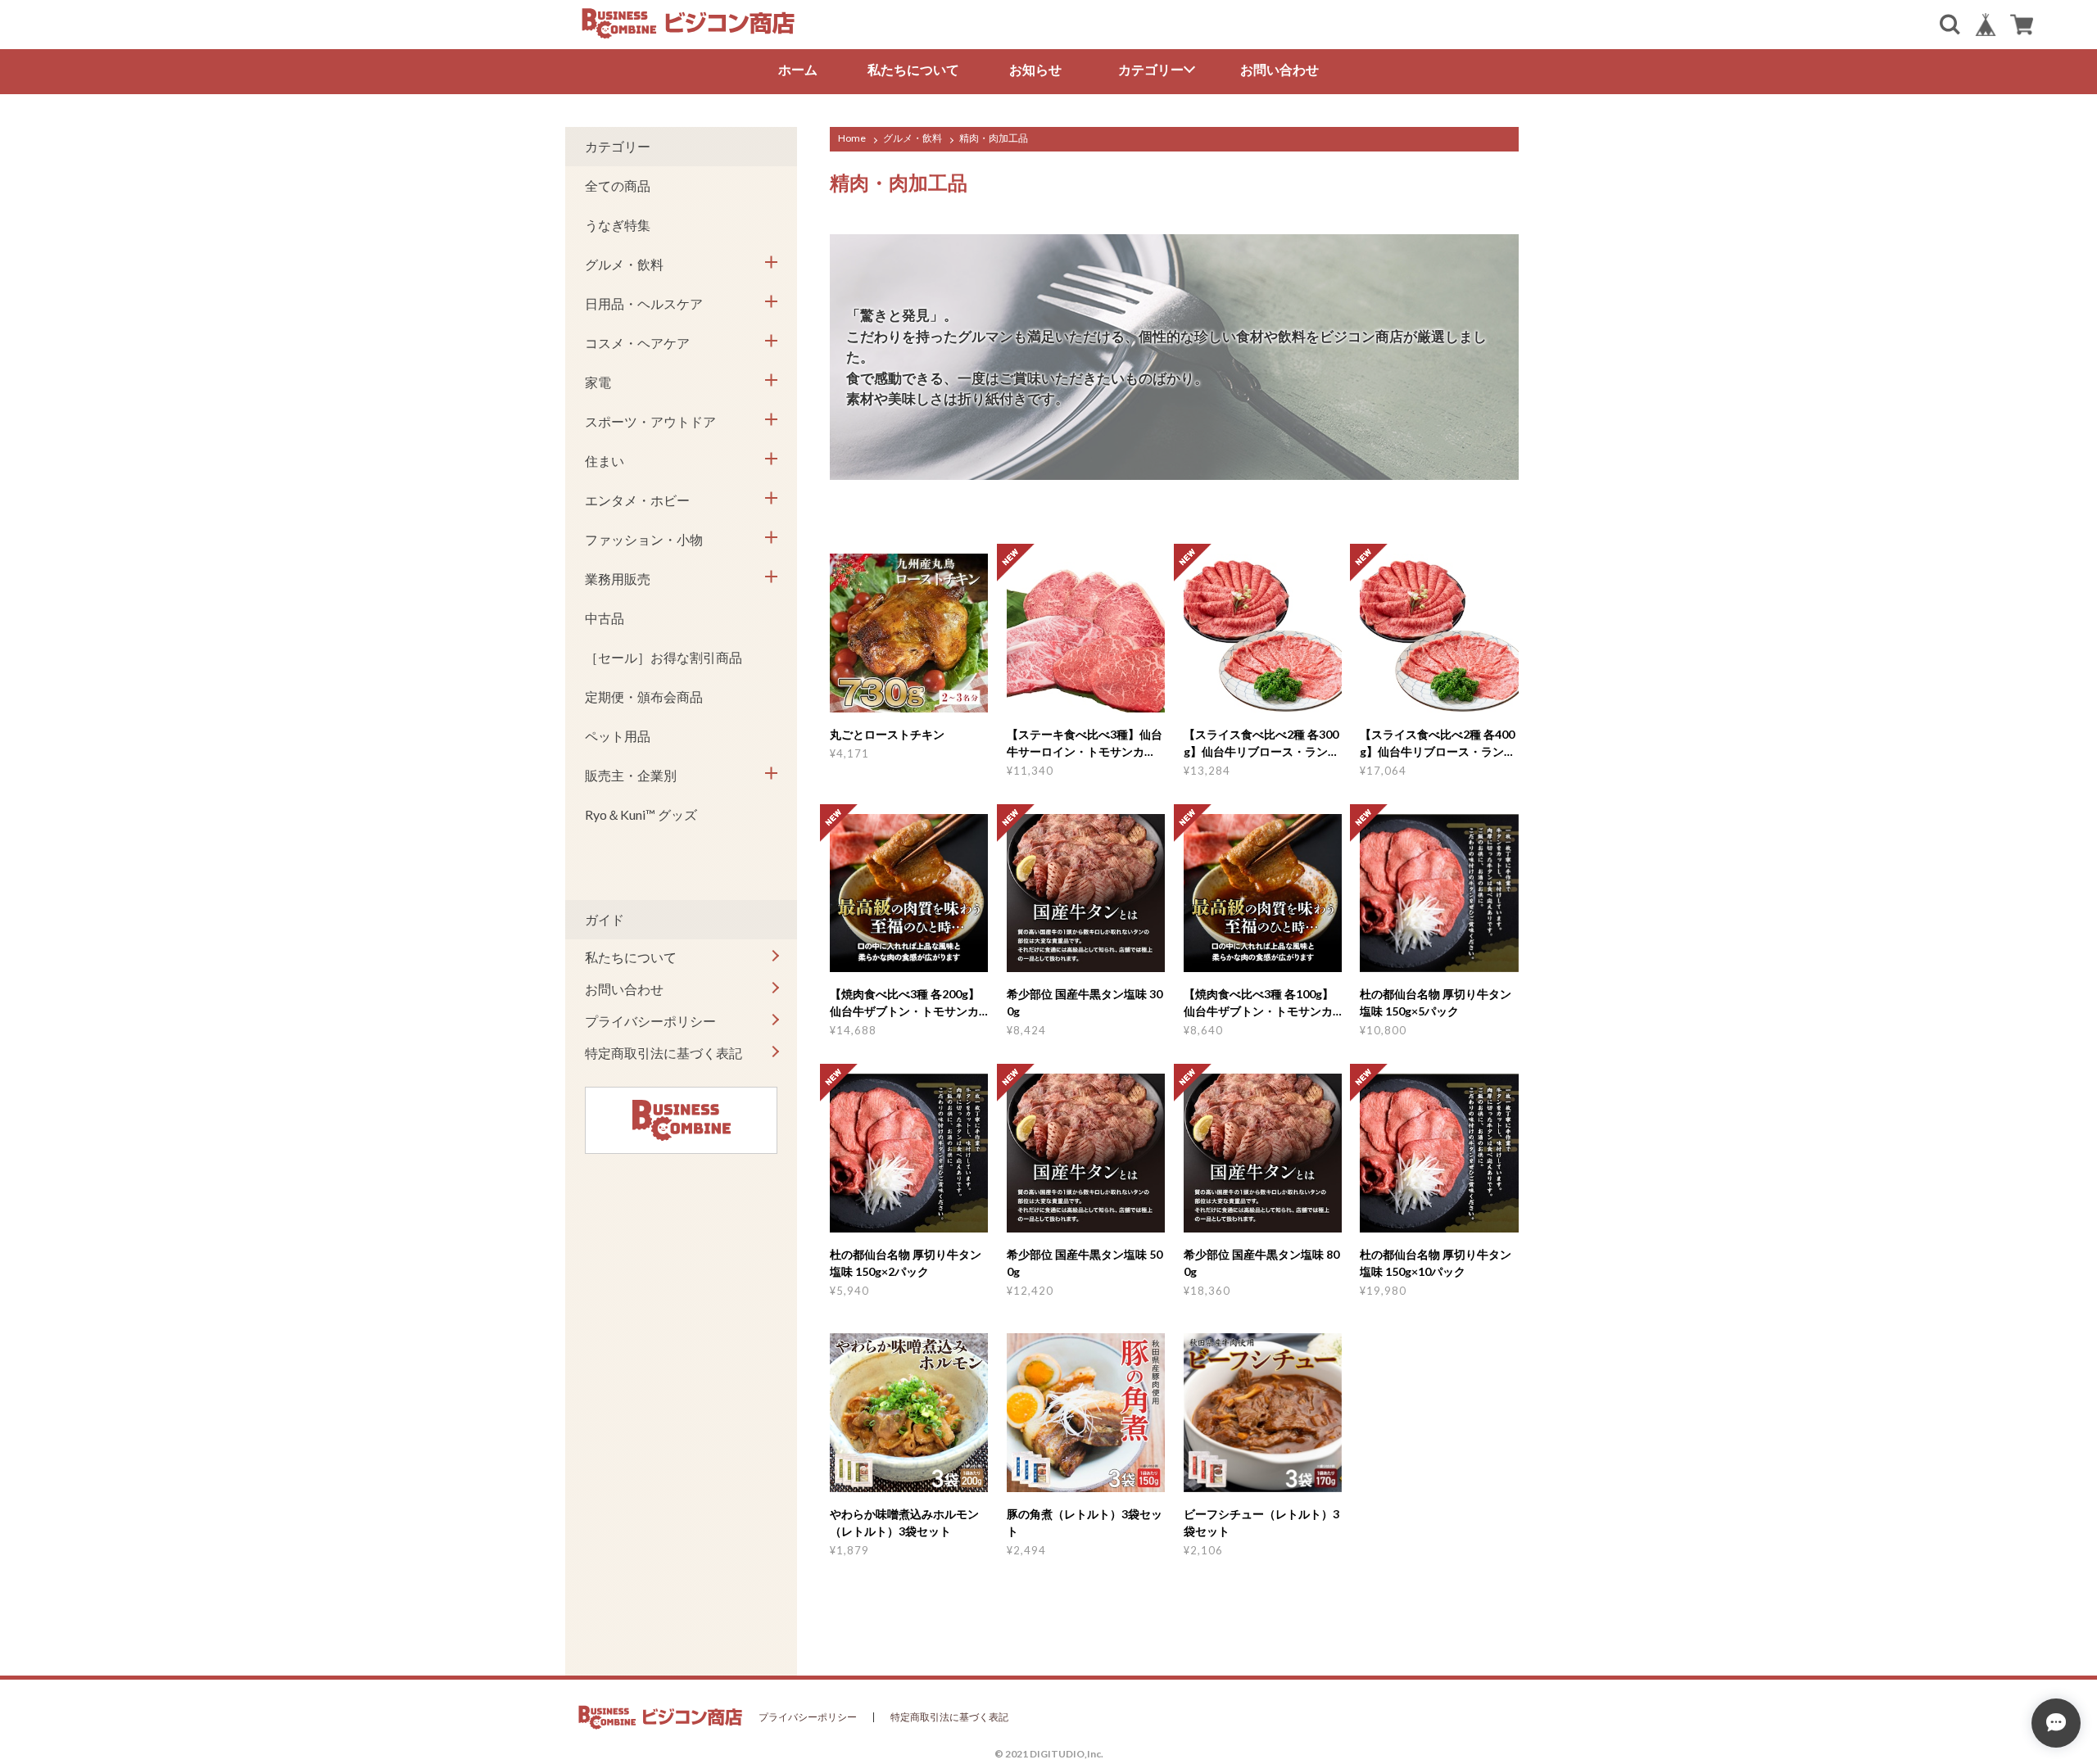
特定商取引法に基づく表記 (664, 1053)
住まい (605, 461)
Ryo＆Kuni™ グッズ (641, 814)
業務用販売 (618, 579)
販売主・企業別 (631, 775)
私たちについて (913, 69)
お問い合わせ (1279, 69)
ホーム (798, 69)
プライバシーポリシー (650, 1021)
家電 (598, 382)
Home (852, 138)
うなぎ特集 (618, 225)
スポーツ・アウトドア (650, 421)
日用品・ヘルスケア (644, 303)
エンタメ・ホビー (637, 500)
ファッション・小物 (644, 539)
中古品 (605, 618)
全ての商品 (618, 185)
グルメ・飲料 (913, 138)
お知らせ (1035, 69)
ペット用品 (618, 736)
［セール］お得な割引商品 (664, 657)
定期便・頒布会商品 (644, 697)
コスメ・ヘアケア (637, 343)
